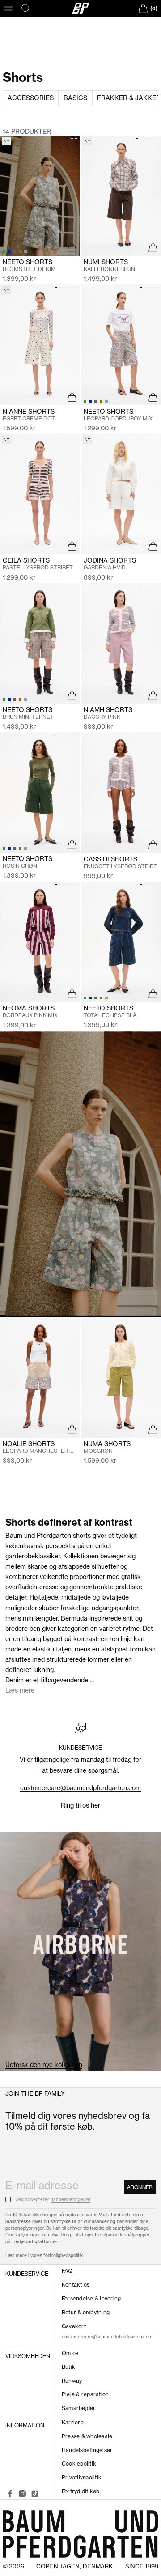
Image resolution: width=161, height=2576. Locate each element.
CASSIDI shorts (120, 863)
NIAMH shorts (108, 713)
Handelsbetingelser (87, 2450)
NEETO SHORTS (28, 713)
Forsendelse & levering (91, 2298)
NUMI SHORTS (109, 265)
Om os (70, 2353)
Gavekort (74, 2326)
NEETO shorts (29, 265)
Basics (75, 98)
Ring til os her (80, 1805)
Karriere (73, 2422)
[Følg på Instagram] (22, 2494)
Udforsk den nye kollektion (44, 2065)
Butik (68, 2367)
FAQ (67, 2271)
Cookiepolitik (79, 2464)
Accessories (31, 98)
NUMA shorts (107, 1447)
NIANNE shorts (29, 415)
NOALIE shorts (40, 1447)
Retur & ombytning (86, 2312)
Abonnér (140, 2187)
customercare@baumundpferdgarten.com (80, 1788)
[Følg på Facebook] (10, 2494)
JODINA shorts (110, 564)
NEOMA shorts (30, 1012)
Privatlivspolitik (82, 2477)
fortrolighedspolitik (63, 2256)
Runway (72, 2381)
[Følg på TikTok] (35, 2494)
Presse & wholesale (87, 2436)
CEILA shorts (38, 564)
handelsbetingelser (70, 2200)
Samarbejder (79, 2408)
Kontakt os (76, 2285)
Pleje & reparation (85, 2394)
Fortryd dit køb (81, 2491)
